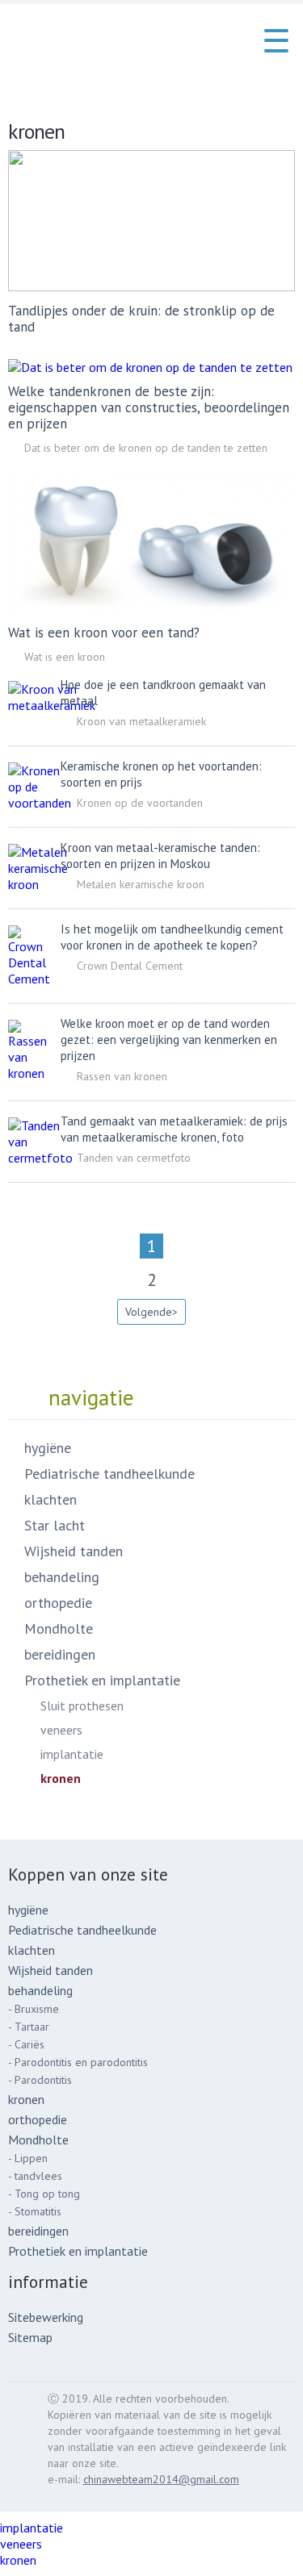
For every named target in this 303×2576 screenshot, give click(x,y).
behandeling (62, 1577)
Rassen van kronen (122, 1076)
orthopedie (58, 1603)
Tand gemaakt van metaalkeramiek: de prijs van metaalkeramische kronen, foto (174, 1129)
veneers (61, 1730)
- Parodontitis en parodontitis (78, 2062)
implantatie (72, 1754)
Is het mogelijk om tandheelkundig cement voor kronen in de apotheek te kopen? (172, 937)
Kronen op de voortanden (140, 803)
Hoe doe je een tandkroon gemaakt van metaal (163, 693)
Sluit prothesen (82, 1706)
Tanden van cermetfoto (134, 1158)
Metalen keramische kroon (141, 884)
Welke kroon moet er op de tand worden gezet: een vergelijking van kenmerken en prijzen (169, 1040)
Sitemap (30, 2337)
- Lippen (28, 2158)
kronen (61, 1778)
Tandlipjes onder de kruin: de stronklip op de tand (141, 319)
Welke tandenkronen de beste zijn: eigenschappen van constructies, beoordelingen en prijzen (149, 407)
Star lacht (55, 1525)
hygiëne (48, 1448)
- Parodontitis (40, 2080)
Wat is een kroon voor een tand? (104, 633)
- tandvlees (35, 2176)
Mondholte (59, 1628)
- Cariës (26, 2044)
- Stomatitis (35, 2211)
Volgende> (151, 1312)
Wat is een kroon (65, 657)
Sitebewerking (46, 2317)
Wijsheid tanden (74, 1551)
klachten (50, 1499)
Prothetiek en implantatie (102, 1680)
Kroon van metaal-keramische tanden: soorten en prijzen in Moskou (160, 856)
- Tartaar (29, 2027)
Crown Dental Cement (130, 966)
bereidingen (60, 1654)
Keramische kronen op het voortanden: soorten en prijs (161, 774)
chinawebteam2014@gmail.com (161, 2479)
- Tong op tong (44, 2194)
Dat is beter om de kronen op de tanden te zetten (146, 448)
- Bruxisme (34, 2009)
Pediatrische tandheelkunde (109, 1474)
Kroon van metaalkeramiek (141, 721)
